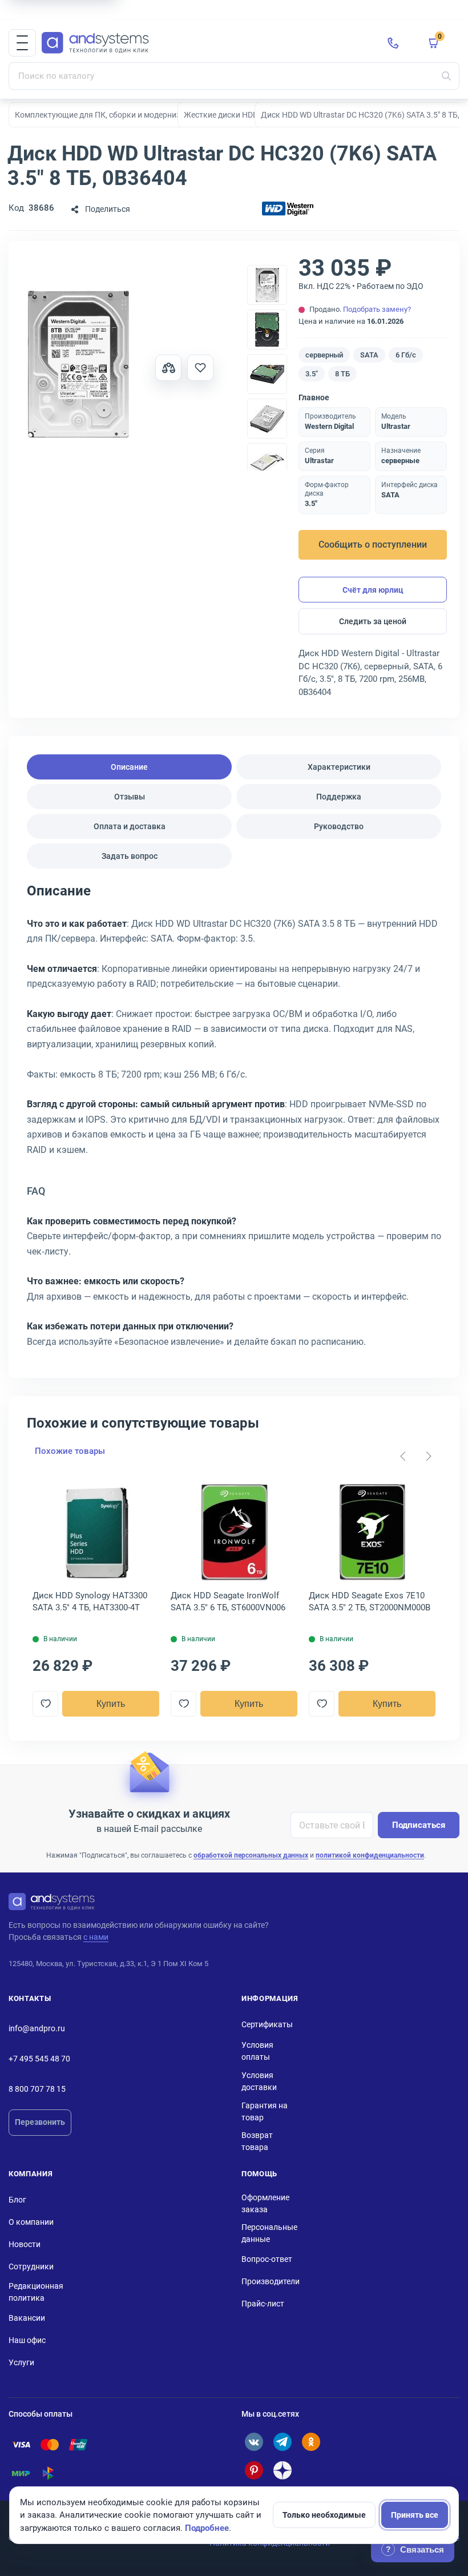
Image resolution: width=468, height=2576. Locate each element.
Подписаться (419, 1825)
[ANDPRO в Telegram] (283, 2442)
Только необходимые (324, 2515)
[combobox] (234, 76)
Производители (271, 2281)
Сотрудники (31, 2266)
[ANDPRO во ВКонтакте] (254, 2442)
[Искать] (446, 76)
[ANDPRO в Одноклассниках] (311, 2442)
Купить (111, 1704)
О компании (31, 2222)
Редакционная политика (36, 2292)
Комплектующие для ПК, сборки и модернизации (107, 115)
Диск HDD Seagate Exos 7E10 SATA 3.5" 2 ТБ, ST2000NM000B (370, 1602)
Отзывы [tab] (130, 797)
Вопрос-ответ (267, 2259)
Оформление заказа (265, 2203)
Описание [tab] (129, 767)
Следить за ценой (373, 621)
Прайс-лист (263, 2304)
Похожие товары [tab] (70, 1451)
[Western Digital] (288, 209)
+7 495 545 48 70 (39, 2059)
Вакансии (27, 2318)
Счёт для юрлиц (373, 590)
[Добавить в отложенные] (200, 368)
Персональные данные (269, 2233)
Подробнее (207, 2528)
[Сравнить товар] (168, 368)
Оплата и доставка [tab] (130, 826)
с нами (96, 1937)
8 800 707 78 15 (37, 2089)
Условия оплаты (257, 2051)
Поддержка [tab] (339, 797)
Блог (17, 2200)
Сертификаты (267, 2024)
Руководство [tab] (339, 826)
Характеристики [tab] (339, 767)
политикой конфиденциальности (370, 1855)
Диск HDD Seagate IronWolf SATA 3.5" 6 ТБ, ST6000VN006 (228, 1602)
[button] (22, 43)
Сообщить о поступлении (373, 544)
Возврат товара (257, 2141)
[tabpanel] (234, 1120)
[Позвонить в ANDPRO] (393, 43)
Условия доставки (259, 2081)
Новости (25, 2244)
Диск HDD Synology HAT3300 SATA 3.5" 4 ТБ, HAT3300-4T (90, 1602)
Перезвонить (40, 2122)
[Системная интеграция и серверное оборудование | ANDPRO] (205, 43)
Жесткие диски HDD (221, 115)
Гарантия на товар (265, 2111)
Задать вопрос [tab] (130, 856)
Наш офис (27, 2340)
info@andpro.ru (37, 2028)
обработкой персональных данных (251, 1855)
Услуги (21, 2362)
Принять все (415, 2515)
